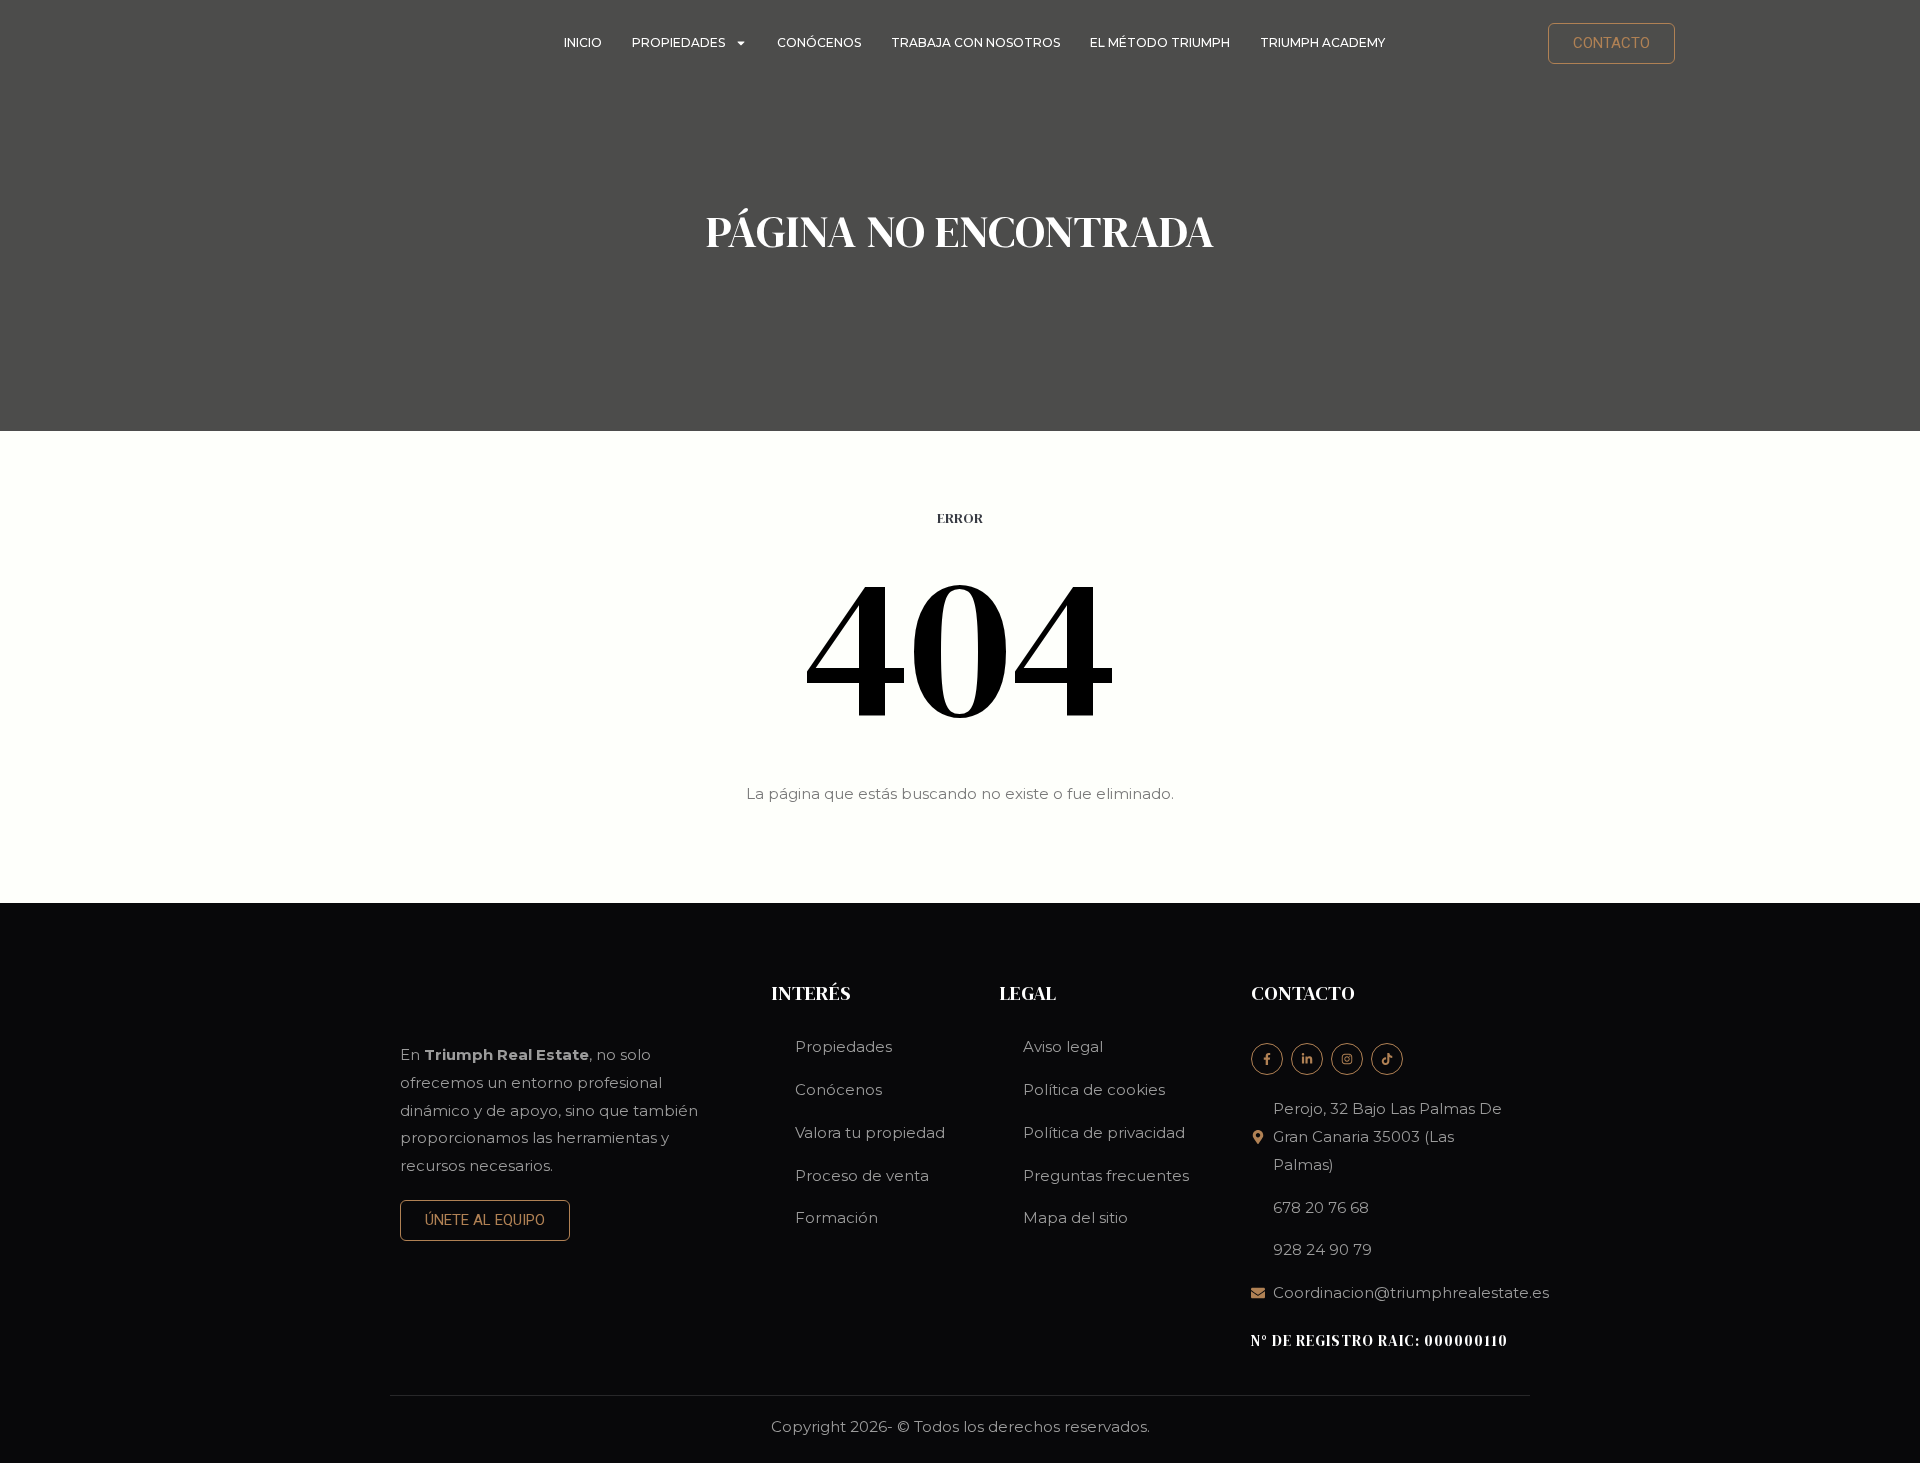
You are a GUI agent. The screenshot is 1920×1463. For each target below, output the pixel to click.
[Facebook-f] (1267, 1059)
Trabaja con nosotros (975, 42)
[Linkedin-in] (1307, 1059)
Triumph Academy (1322, 42)
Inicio (583, 42)
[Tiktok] (1387, 1059)
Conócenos (819, 42)
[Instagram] (1347, 1059)
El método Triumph (1160, 42)
